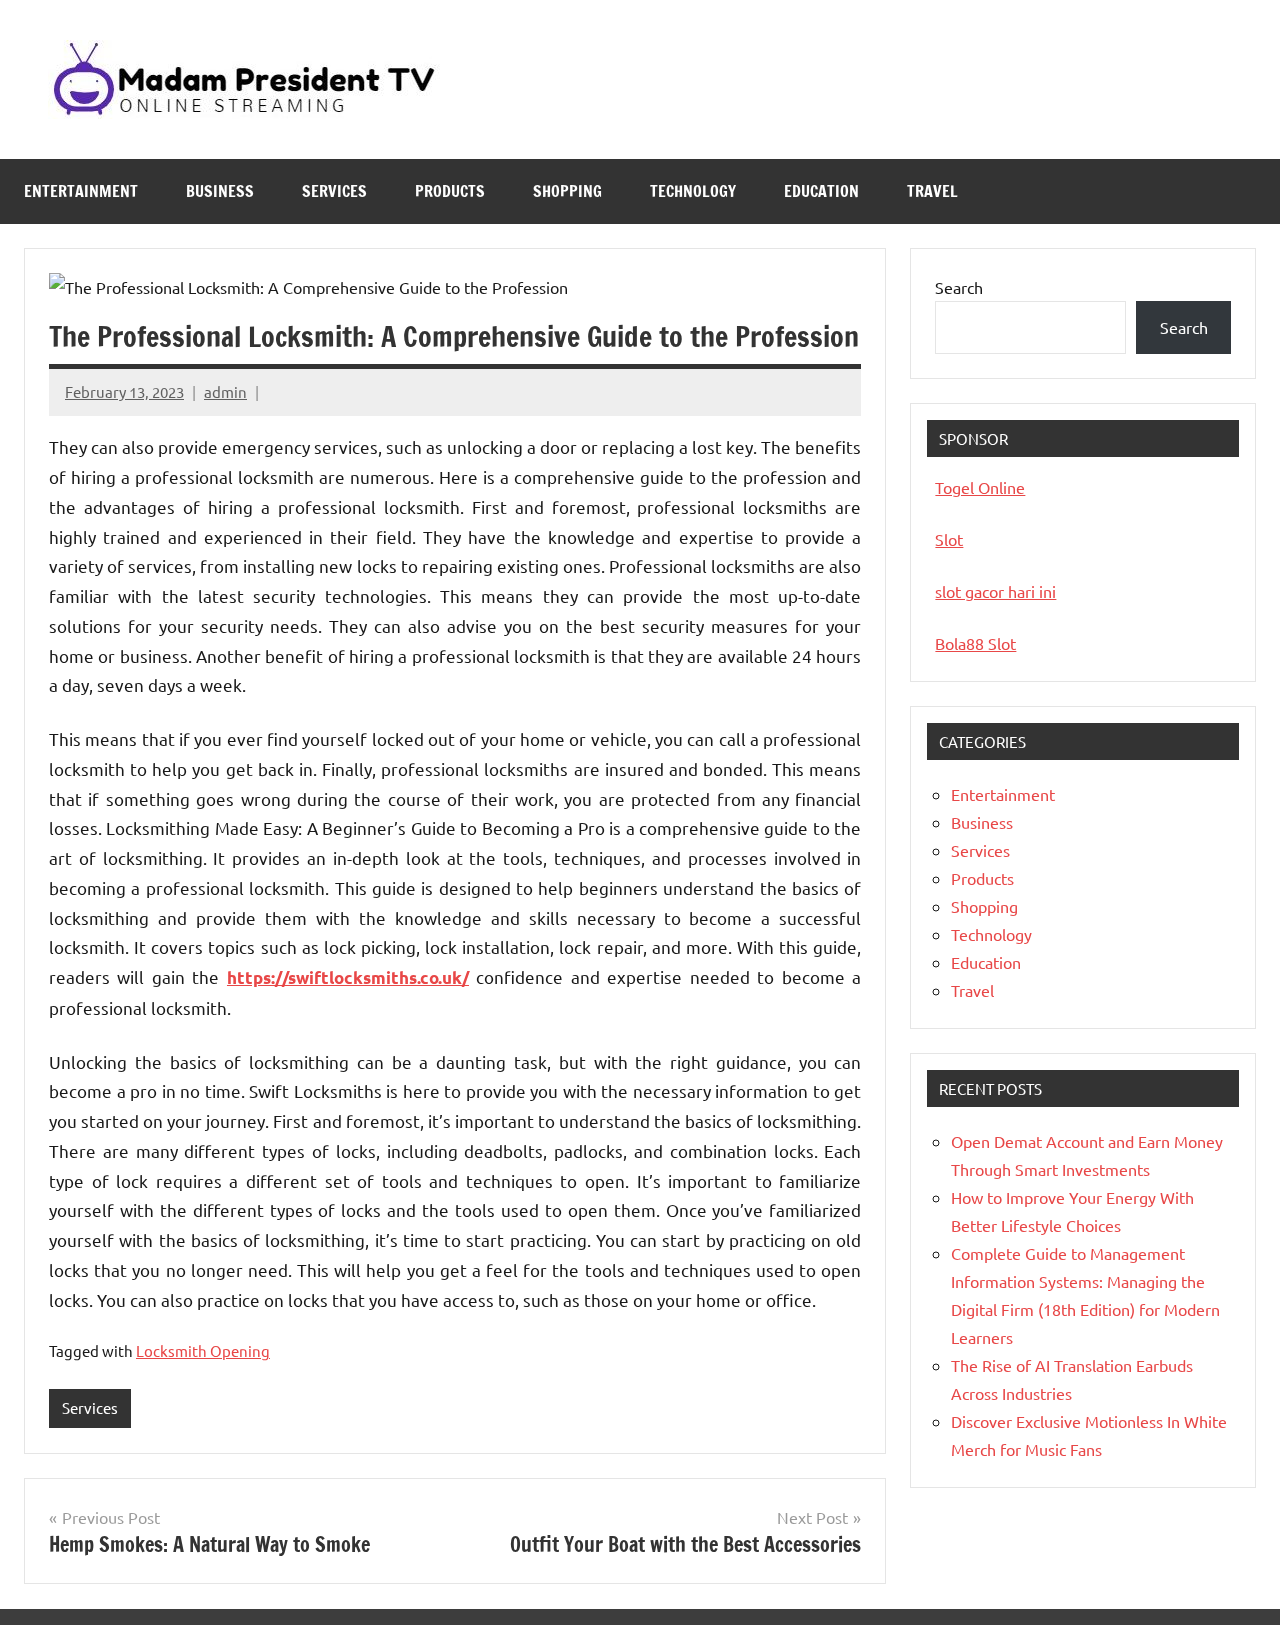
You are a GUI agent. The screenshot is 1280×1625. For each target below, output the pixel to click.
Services (334, 191)
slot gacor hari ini (995, 591)
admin (225, 391)
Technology (693, 191)
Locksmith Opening (203, 1350)
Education (821, 191)
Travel (932, 191)
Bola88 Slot (975, 643)
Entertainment (81, 191)
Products (450, 191)
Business (220, 191)
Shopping (567, 191)
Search (959, 287)
